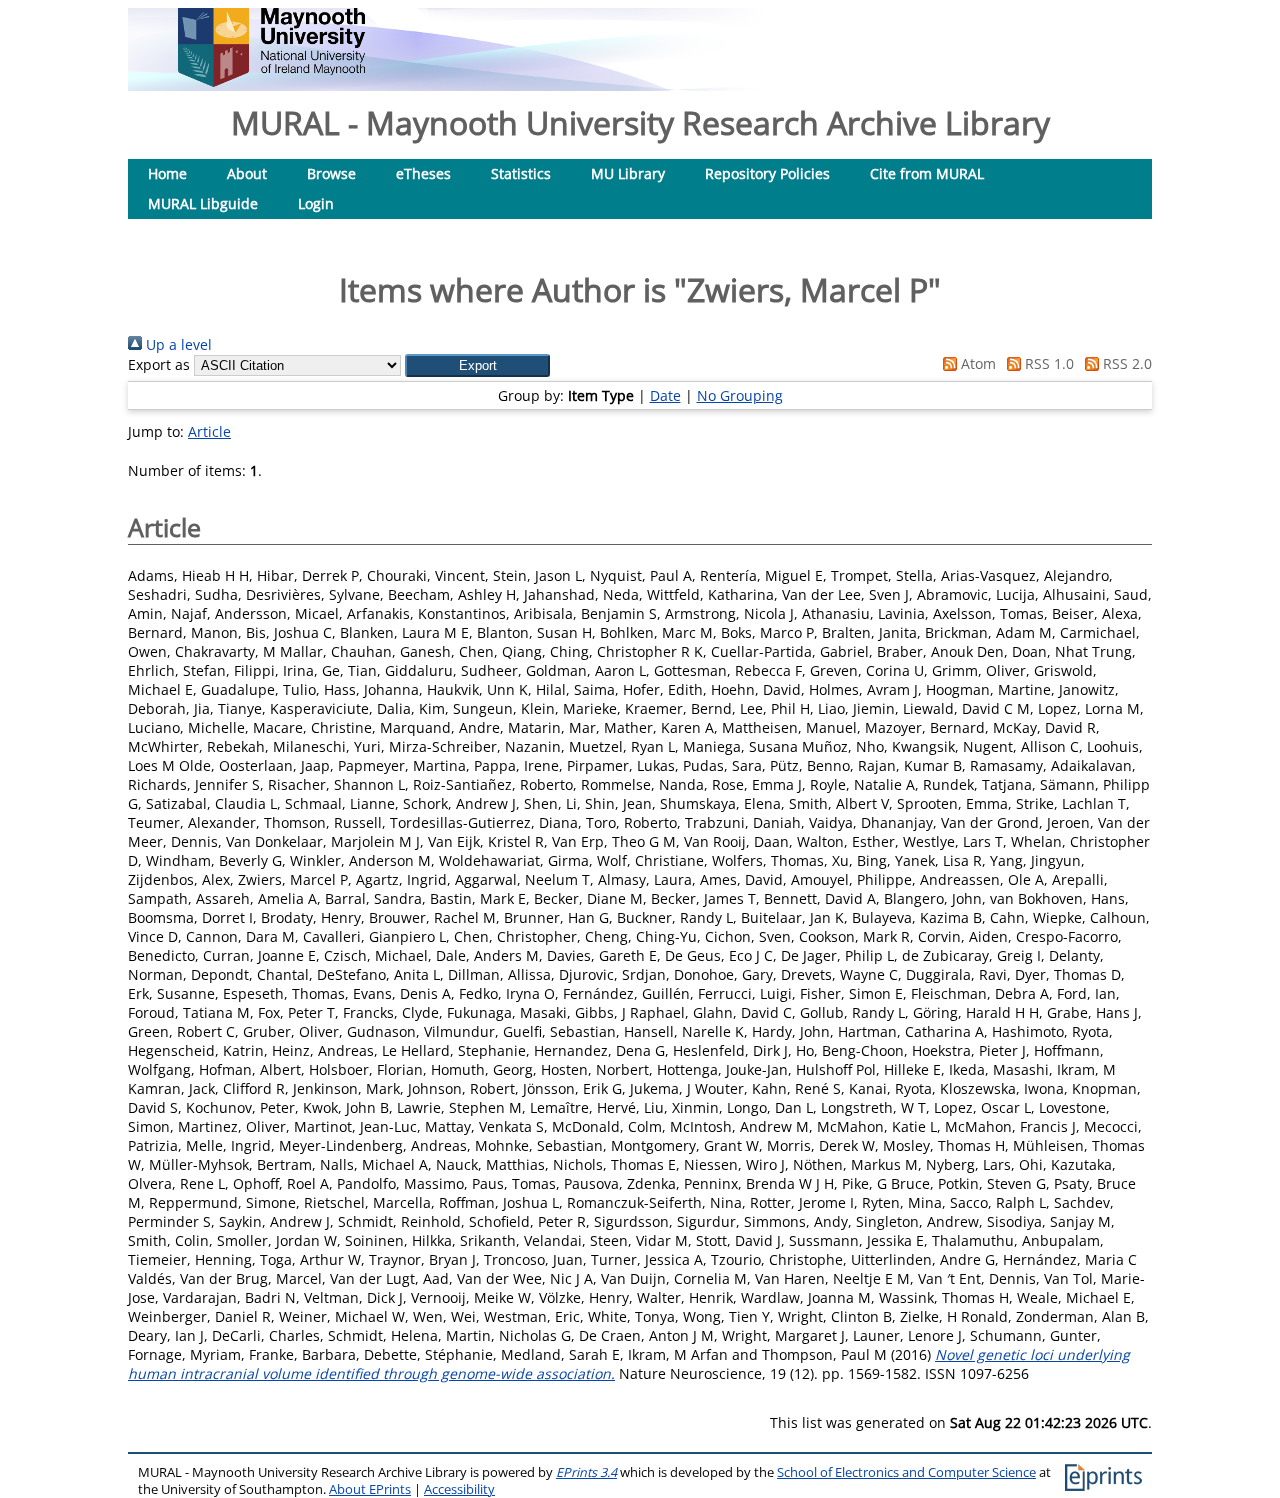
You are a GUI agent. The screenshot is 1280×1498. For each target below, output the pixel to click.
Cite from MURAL (927, 173)
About (247, 173)
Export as (159, 364)
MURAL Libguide (203, 203)
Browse (331, 173)
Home (167, 173)
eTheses (423, 173)
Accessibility (459, 1489)
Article (209, 431)
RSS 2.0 (1125, 363)
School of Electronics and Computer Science (906, 1472)
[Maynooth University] (271, 81)
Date (665, 395)
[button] (477, 365)
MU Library (628, 173)
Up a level (177, 344)
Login (316, 203)
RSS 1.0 (1047, 363)
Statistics (521, 173)
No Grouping (740, 395)
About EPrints (370, 1489)
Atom (976, 363)
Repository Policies (767, 173)
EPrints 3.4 (586, 1472)
